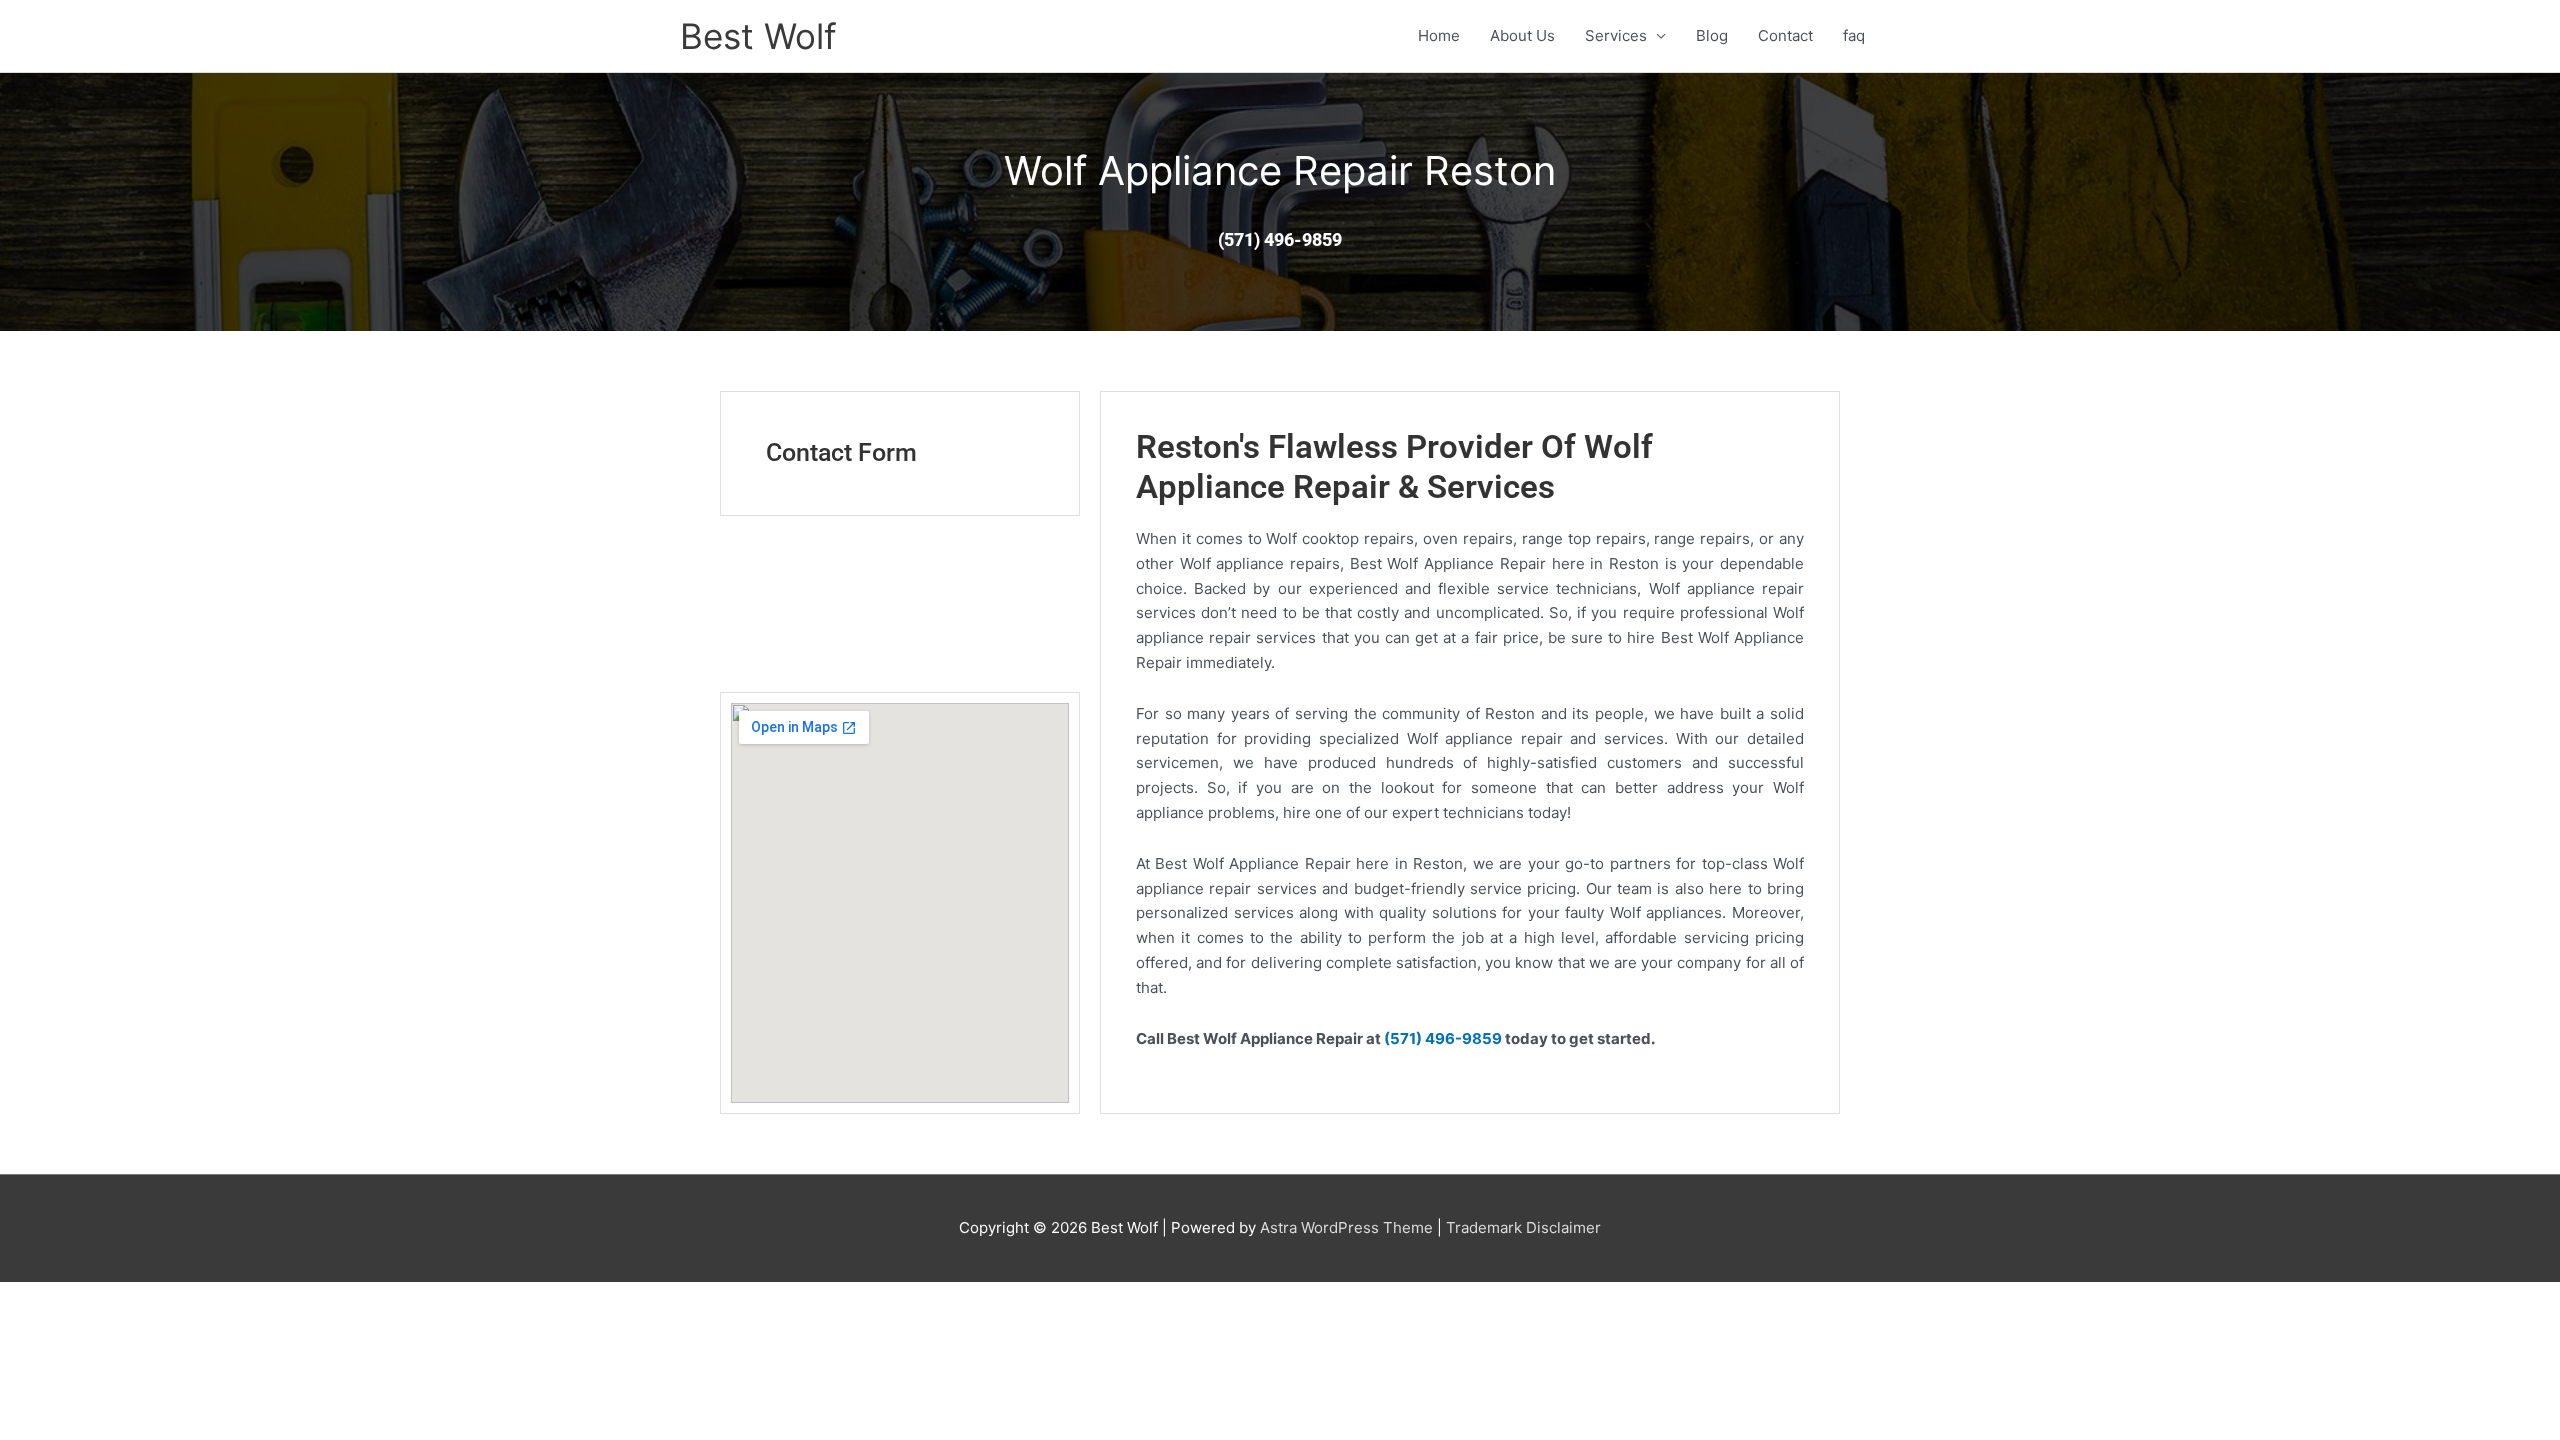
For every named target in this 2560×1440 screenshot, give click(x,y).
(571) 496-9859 (1443, 1038)
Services (1616, 35)
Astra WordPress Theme (1346, 1227)
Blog (1712, 35)
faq (1854, 35)
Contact (1785, 35)
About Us (1522, 35)
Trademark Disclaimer (1523, 1227)
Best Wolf (758, 36)
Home (1439, 35)
